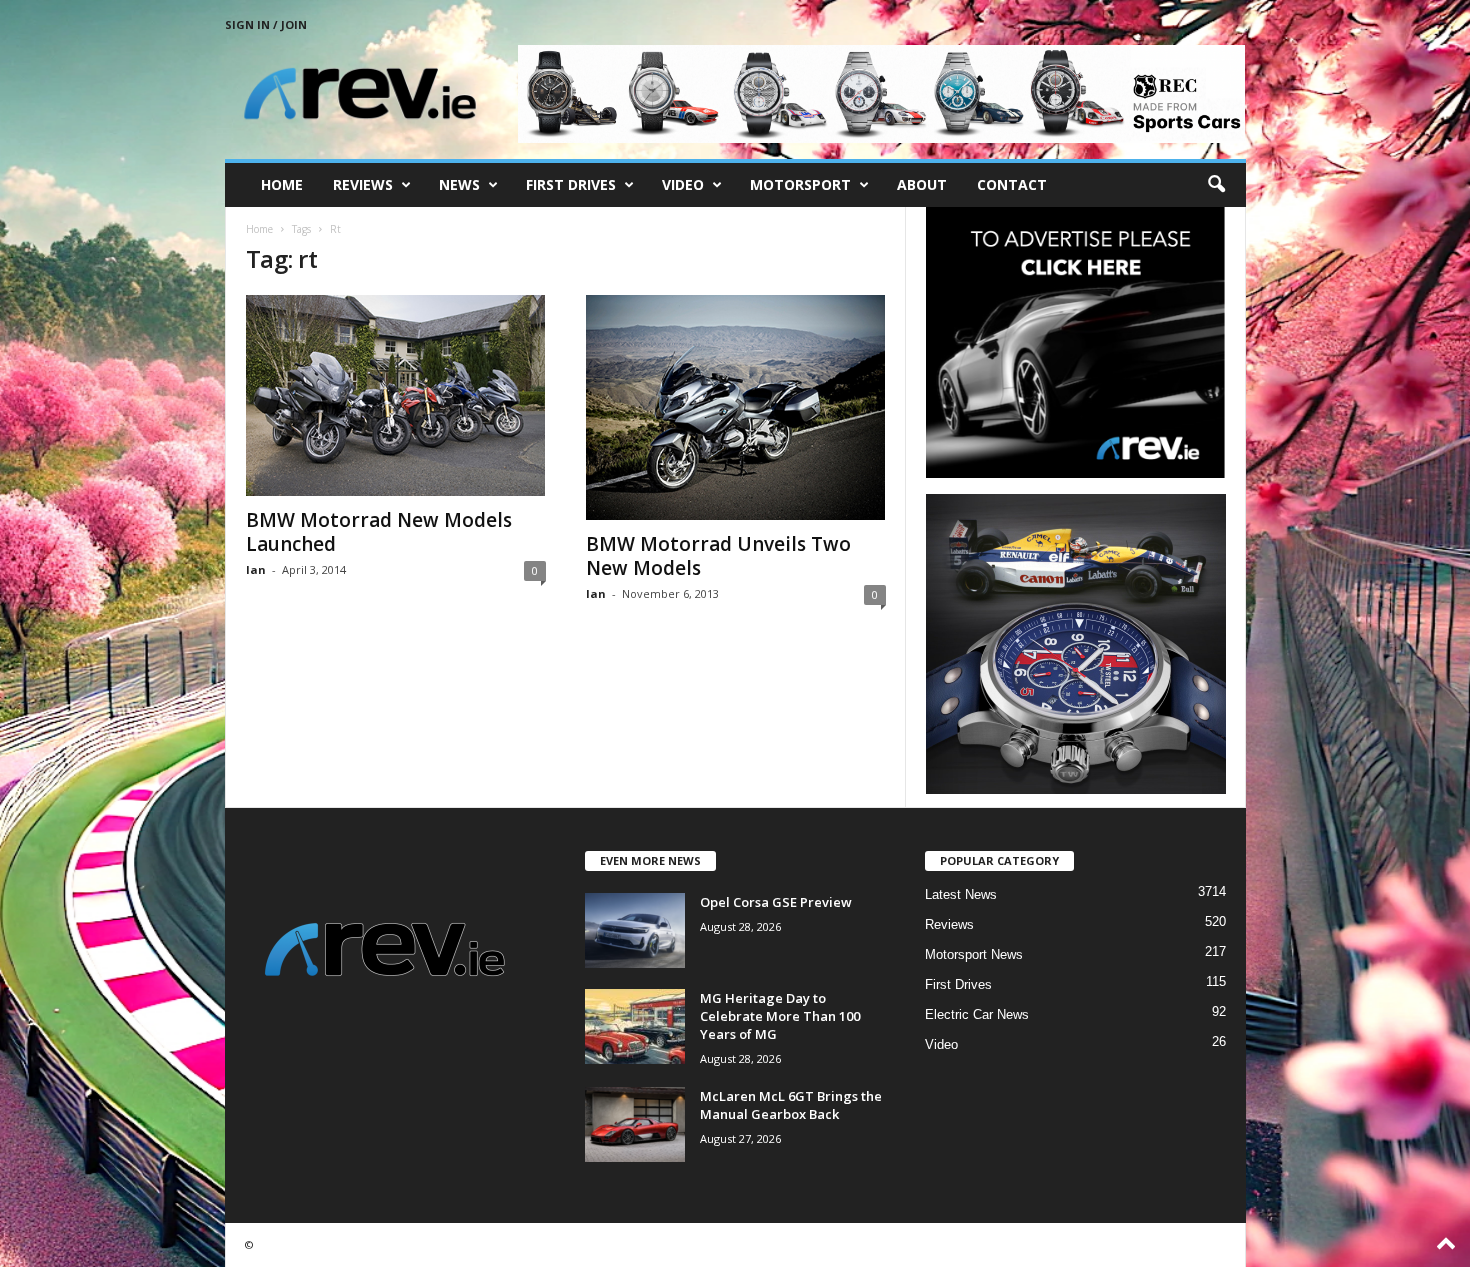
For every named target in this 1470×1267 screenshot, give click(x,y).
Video (683, 184)
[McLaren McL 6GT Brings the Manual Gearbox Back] (635, 1124)
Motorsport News (974, 954)
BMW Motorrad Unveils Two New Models (718, 556)
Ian (256, 569)
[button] (1216, 185)
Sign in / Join (266, 24)
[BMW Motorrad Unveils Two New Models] (736, 407)
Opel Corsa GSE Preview (776, 902)
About (922, 184)
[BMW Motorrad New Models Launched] (396, 395)
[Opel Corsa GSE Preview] (635, 930)
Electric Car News (977, 1014)
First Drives (571, 184)
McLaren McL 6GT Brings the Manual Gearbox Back (791, 1105)
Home (282, 184)
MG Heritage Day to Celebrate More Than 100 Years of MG (780, 1016)
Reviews (363, 184)
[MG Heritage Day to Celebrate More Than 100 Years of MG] (635, 1026)
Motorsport (800, 184)
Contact (1012, 184)
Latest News (961, 894)
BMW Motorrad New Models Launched (379, 532)
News (459, 184)
